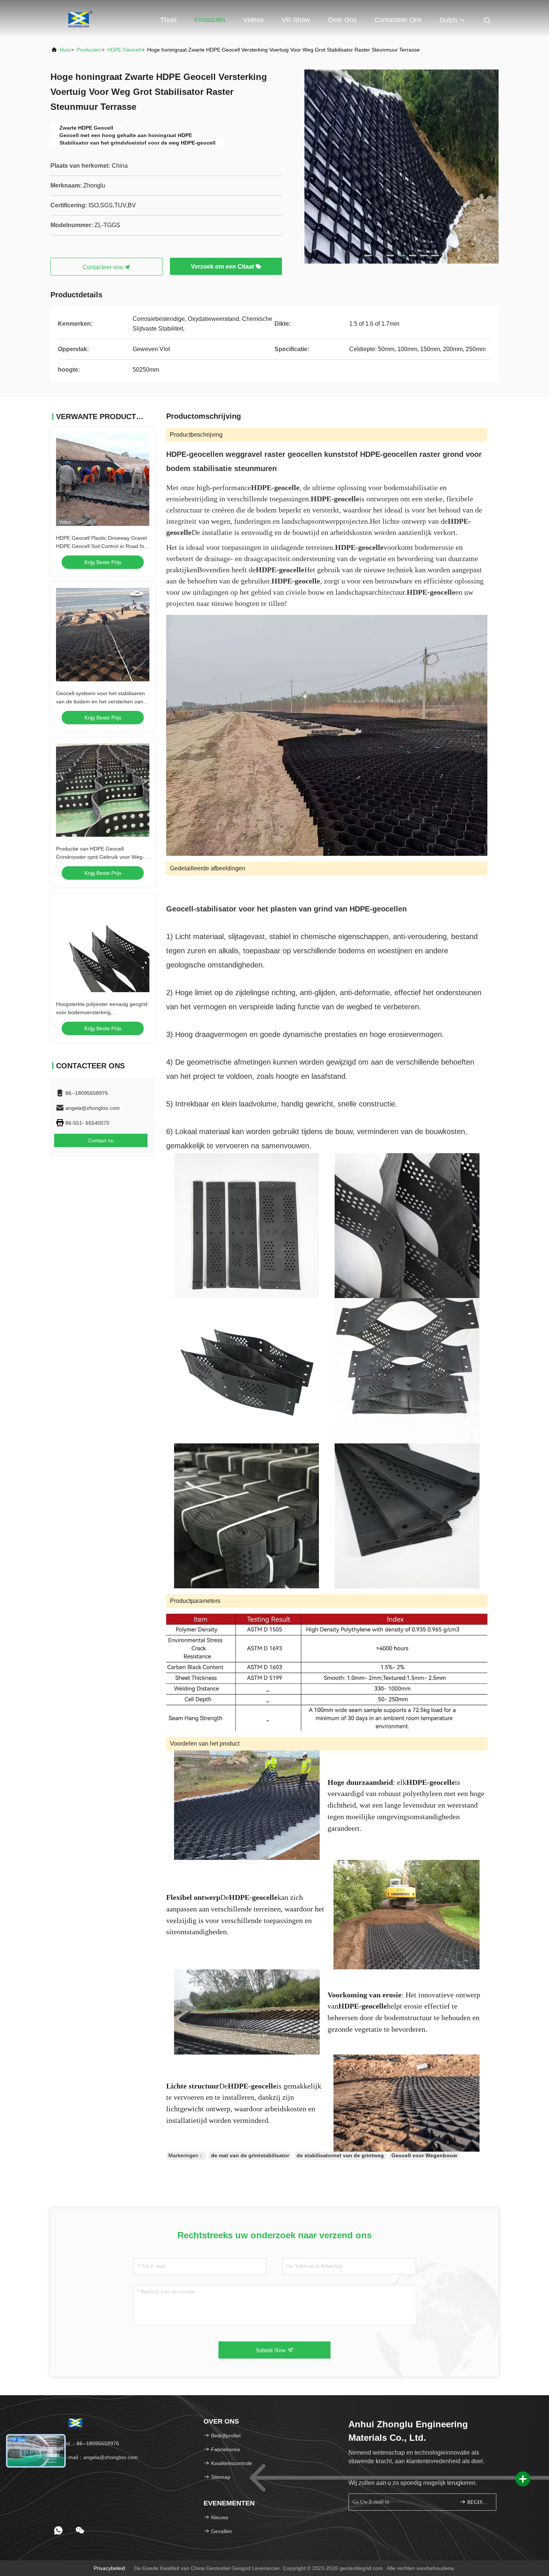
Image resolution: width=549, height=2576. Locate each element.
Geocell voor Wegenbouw (424, 2155)
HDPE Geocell (124, 50)
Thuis (168, 20)
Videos (253, 20)
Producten (210, 20)
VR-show (296, 20)
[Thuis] (80, 19)
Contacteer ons (398, 20)
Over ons (342, 20)
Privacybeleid (109, 2568)
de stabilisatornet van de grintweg (340, 2155)
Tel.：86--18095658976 (90, 2443)
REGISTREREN (478, 2502)
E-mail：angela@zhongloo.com (100, 2457)
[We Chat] (80, 2530)
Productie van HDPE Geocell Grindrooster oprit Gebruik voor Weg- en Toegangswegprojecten (100, 857)
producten (89, 50)
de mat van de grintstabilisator (250, 2155)
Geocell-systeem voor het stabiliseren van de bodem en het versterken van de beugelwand (100, 702)
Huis (65, 50)
